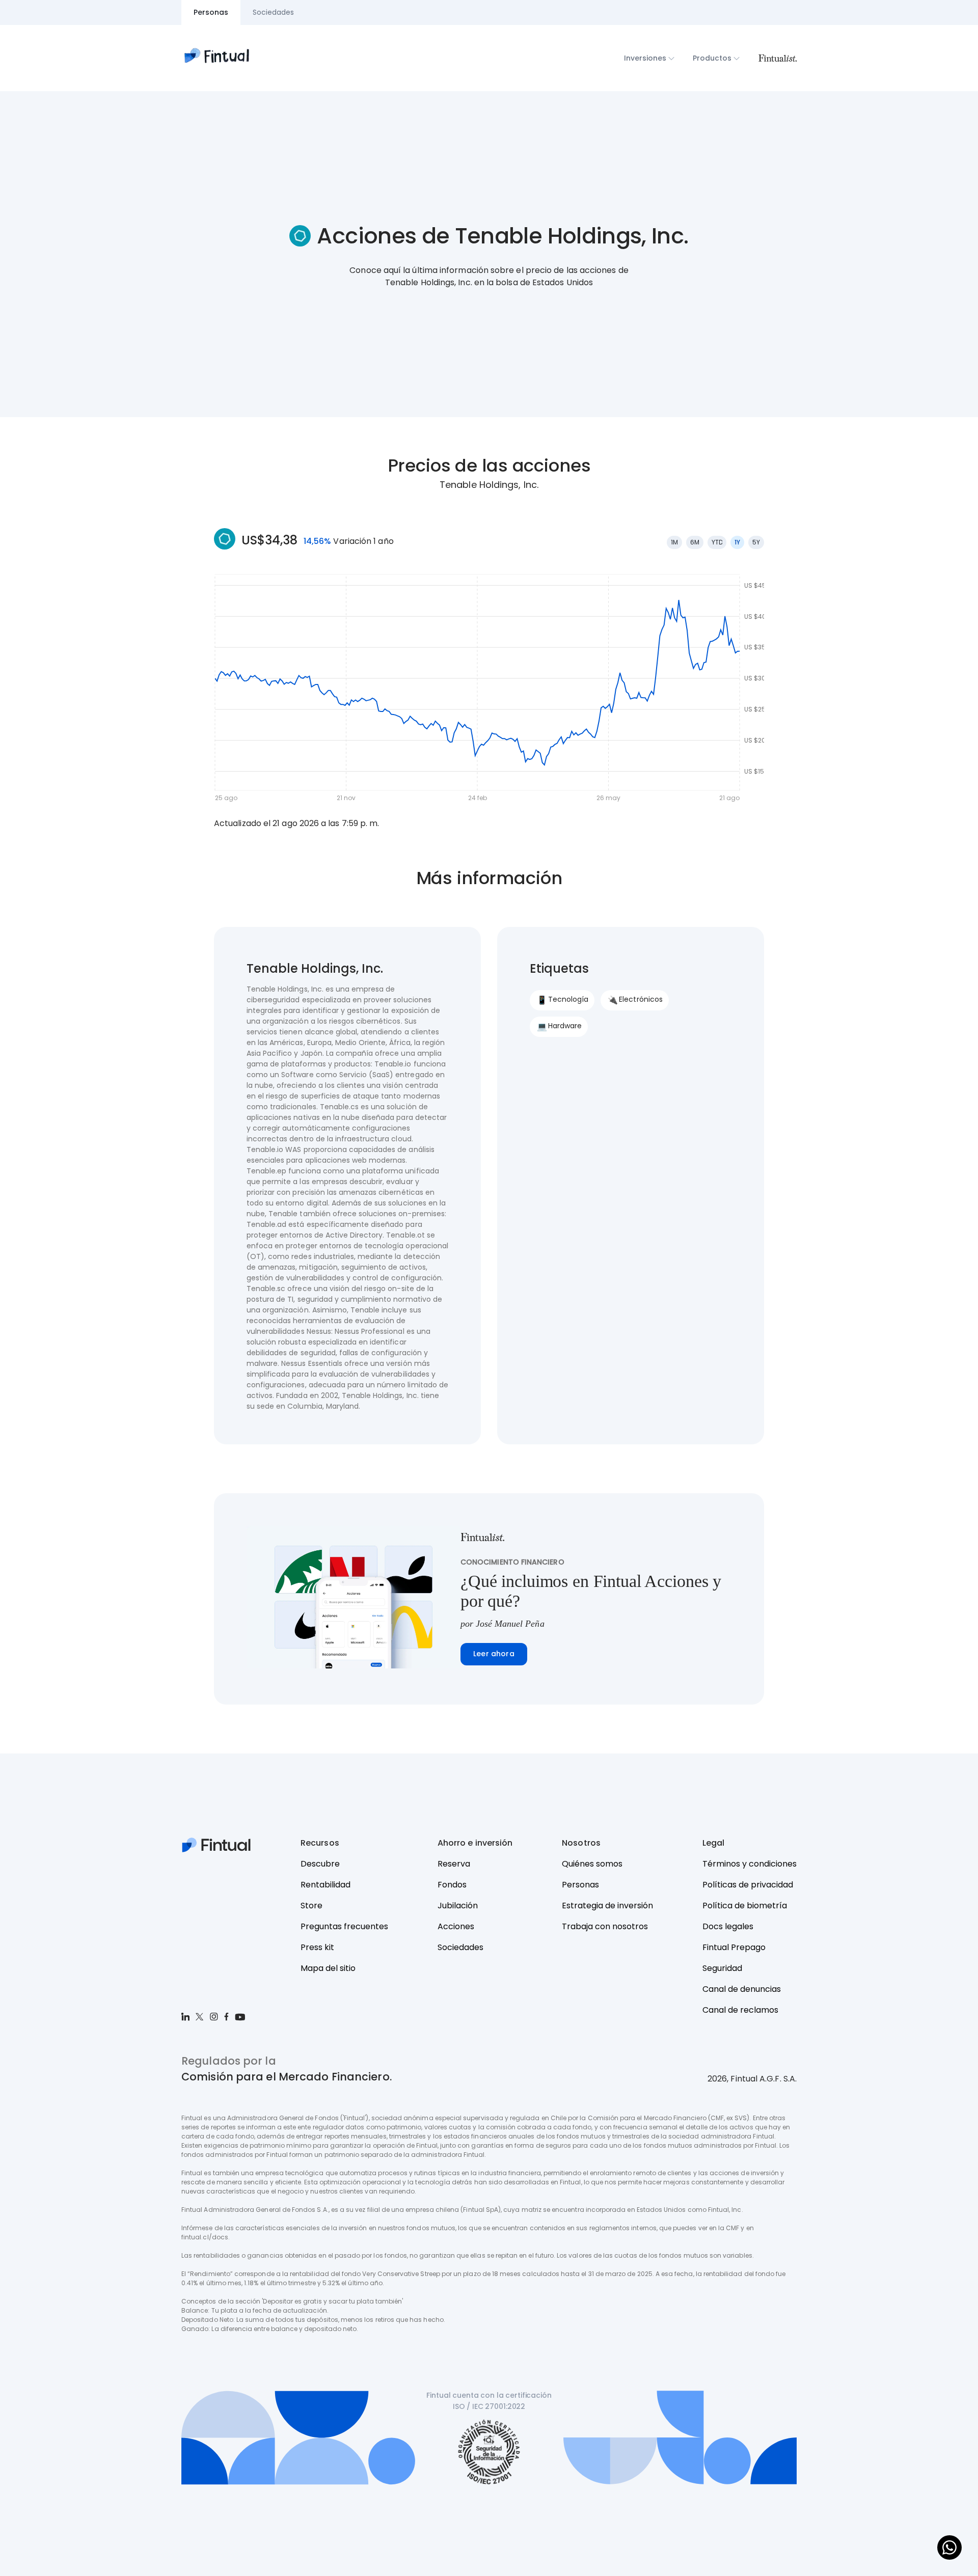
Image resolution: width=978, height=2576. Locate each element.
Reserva (454, 1864)
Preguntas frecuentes (344, 1926)
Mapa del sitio (328, 1968)
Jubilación (458, 1906)
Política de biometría (745, 1906)
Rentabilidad (325, 1885)
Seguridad (722, 1968)
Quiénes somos (592, 1864)
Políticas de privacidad (748, 1885)
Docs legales (728, 1926)
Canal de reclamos (740, 2010)
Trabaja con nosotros (605, 1926)
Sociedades (460, 1947)
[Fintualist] (777, 58)
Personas (580, 1885)
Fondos (452, 1885)
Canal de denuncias (742, 1989)
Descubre (320, 1864)
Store (311, 1906)
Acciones (456, 1926)
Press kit (317, 1947)
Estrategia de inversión (607, 1906)
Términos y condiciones (750, 1864)
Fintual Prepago (734, 1947)
